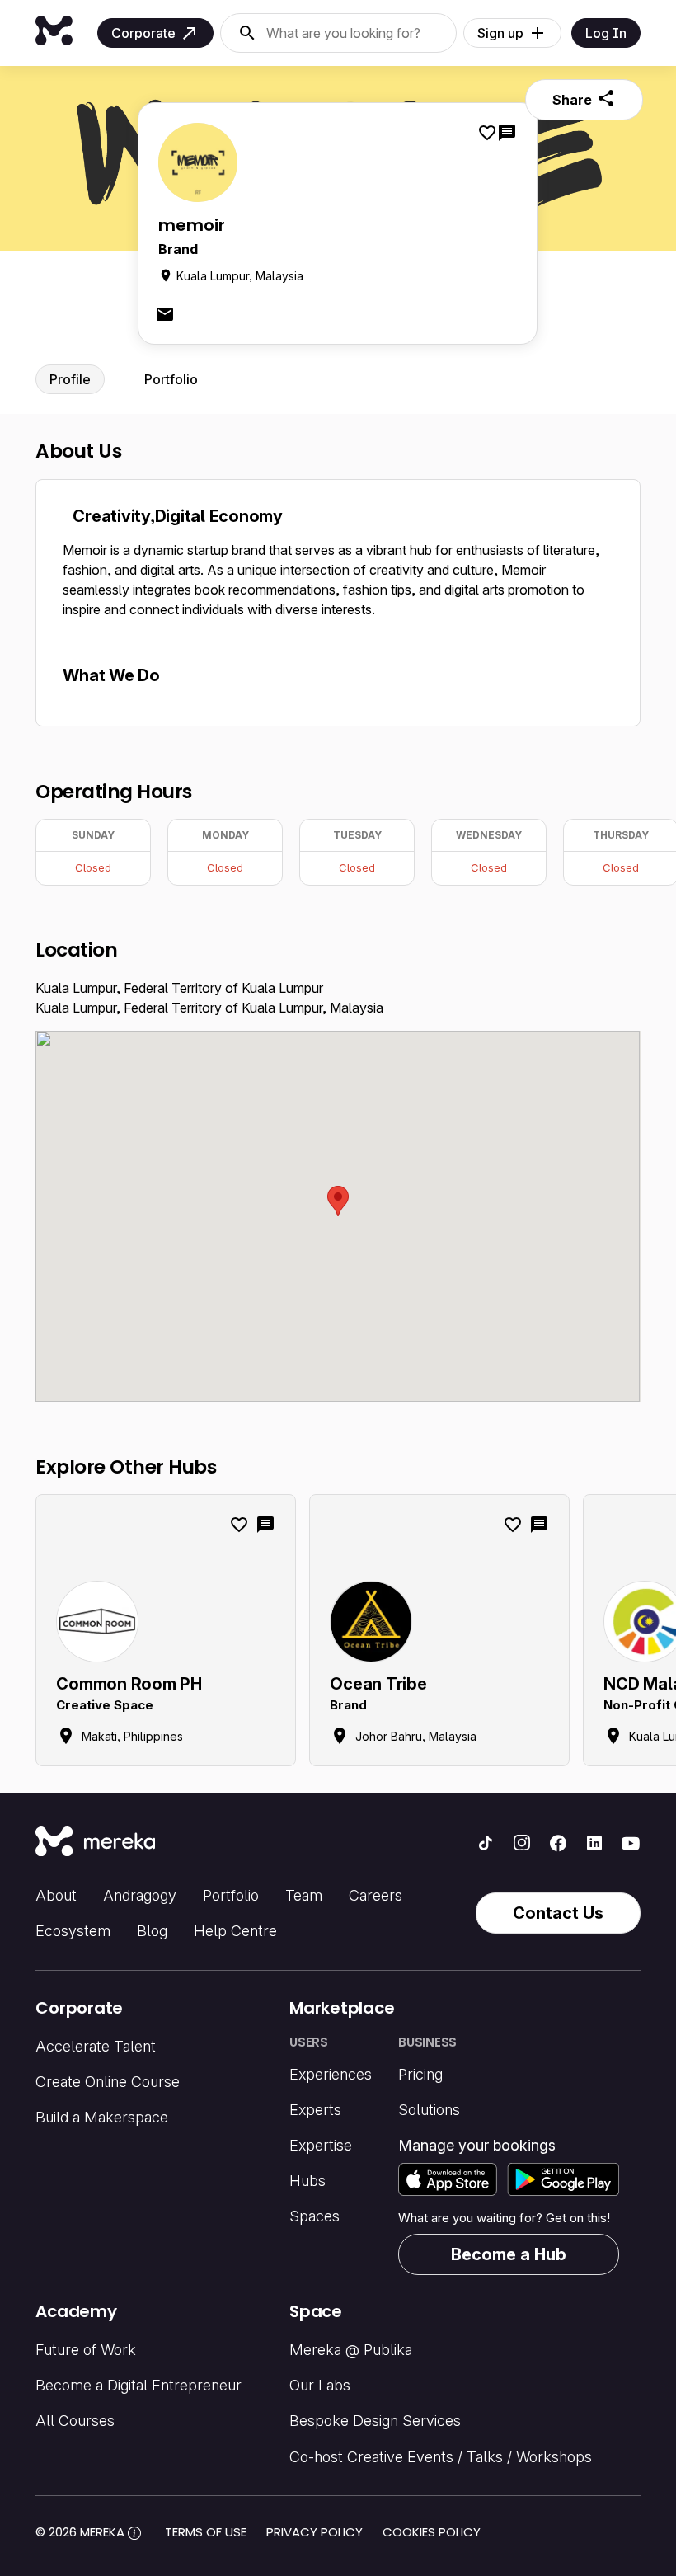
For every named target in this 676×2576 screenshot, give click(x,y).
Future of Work (86, 2350)
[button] (338, 1201)
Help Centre (235, 1931)
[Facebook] (558, 1843)
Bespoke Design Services (375, 2421)
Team (304, 1895)
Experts (315, 2110)
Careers (376, 1895)
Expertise (321, 2145)
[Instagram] (522, 1843)
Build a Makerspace (102, 2117)
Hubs (307, 2181)
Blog (152, 1931)
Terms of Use (206, 2532)
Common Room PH (129, 1684)
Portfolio (231, 1895)
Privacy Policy (315, 2532)
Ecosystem (73, 1931)
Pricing (420, 2074)
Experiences (331, 2074)
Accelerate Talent (96, 2046)
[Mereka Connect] (95, 1843)
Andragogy (140, 1895)
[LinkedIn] (594, 1843)
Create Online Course (108, 2082)
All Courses (75, 2421)
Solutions (429, 2110)
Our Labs (320, 2385)
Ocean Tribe (378, 1684)
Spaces (315, 2216)
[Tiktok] (486, 1843)
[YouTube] (631, 1843)
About (56, 1895)
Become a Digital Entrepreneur (138, 2385)
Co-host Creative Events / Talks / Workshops (441, 2457)
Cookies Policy (432, 2532)
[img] (134, 2533)
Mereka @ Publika (351, 2350)
